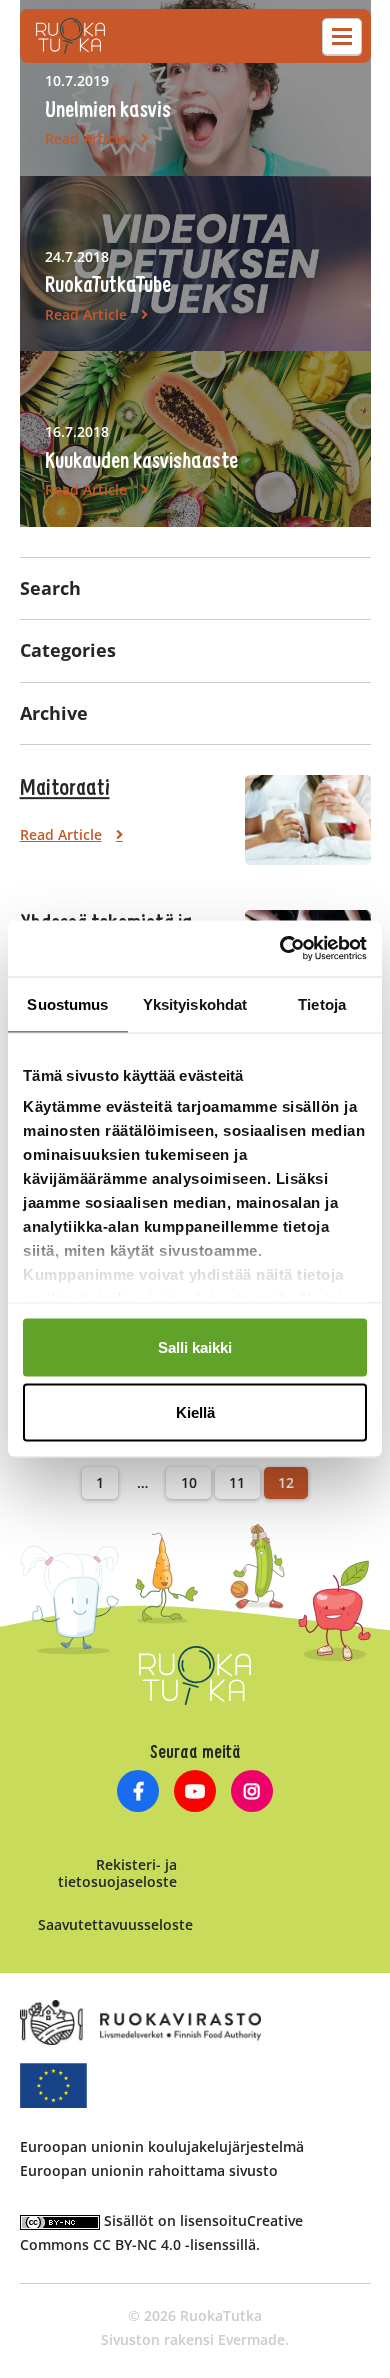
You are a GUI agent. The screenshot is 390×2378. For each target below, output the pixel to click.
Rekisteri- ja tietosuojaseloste (117, 1873)
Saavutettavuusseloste (115, 1924)
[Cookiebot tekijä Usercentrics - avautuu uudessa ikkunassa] (280, 949)
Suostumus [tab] (67, 1003)
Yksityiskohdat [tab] (195, 1003)
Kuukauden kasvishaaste (141, 462)
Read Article (86, 138)
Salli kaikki (195, 1346)
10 (189, 1482)
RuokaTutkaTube (108, 286)
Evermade (251, 2339)
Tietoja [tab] (322, 1003)
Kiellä (195, 1412)
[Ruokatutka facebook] (138, 1793)
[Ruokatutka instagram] (251, 1793)
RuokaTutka (70, 36)
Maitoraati (65, 789)
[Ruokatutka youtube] (195, 1793)
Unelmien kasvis (108, 111)
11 (237, 1482)
